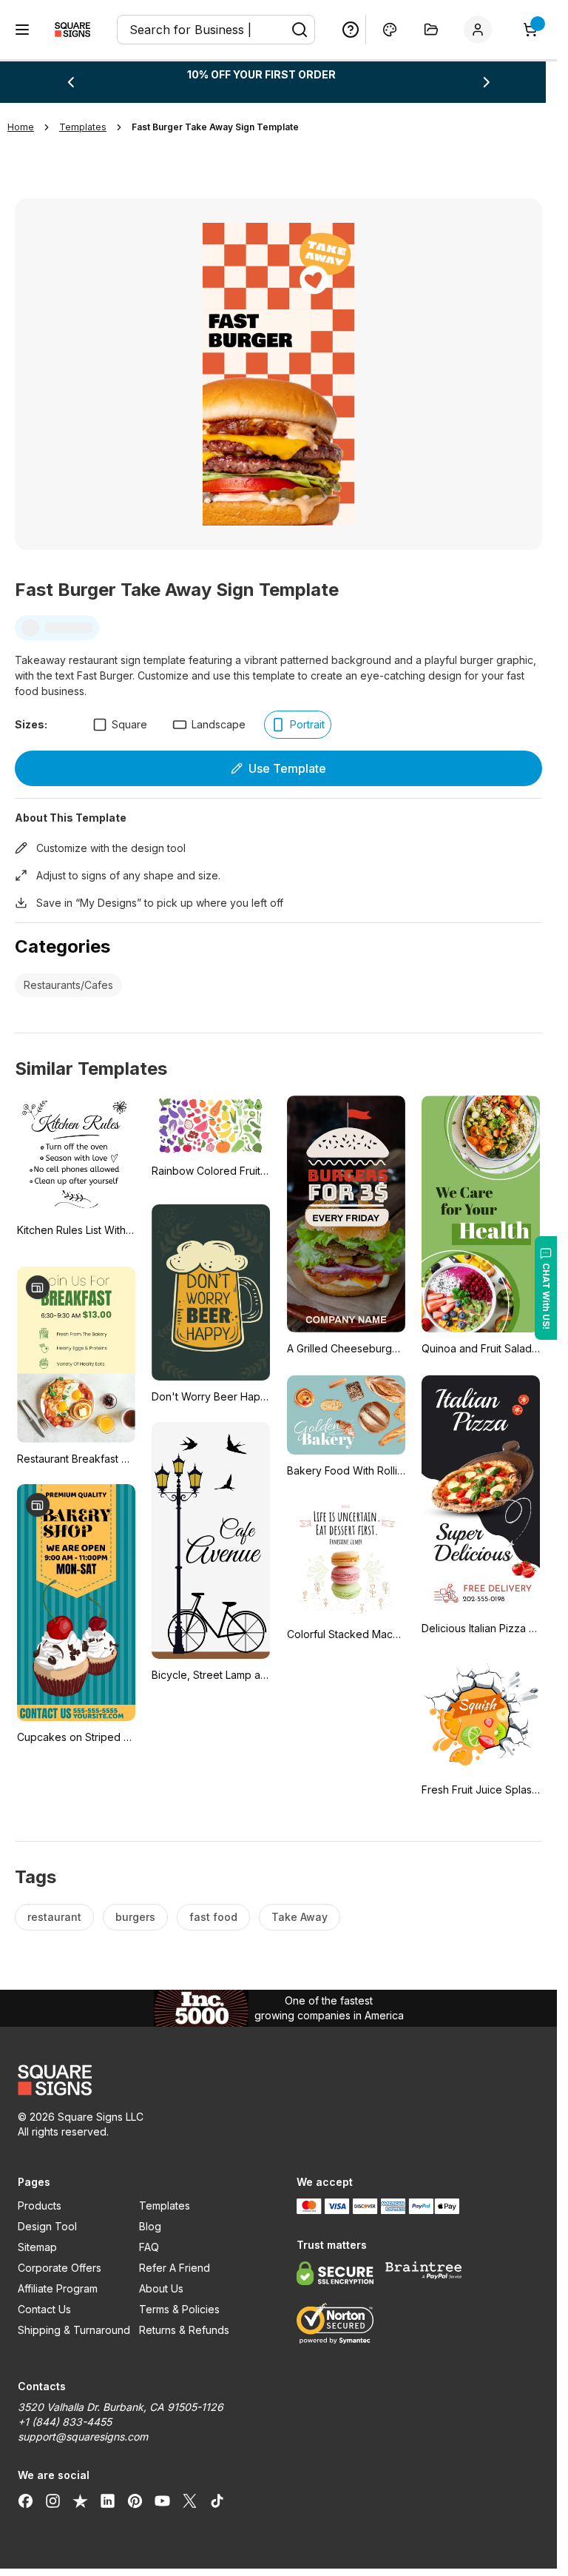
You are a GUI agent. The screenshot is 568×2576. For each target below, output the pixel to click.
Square (129, 724)
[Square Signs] (72, 30)
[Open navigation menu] (22, 30)
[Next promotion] (487, 82)
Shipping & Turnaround (74, 2330)
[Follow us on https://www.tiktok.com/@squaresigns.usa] (217, 2500)
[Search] (300, 30)
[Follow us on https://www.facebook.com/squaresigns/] (26, 2500)
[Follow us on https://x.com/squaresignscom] (190, 2500)
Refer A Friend (175, 2268)
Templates (165, 2206)
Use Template (287, 768)
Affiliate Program (58, 2288)
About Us (161, 2288)
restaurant (54, 1917)
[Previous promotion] (70, 82)
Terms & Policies (179, 2309)
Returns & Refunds (184, 2330)
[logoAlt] (139, 2080)
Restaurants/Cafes (68, 985)
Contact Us (44, 2309)
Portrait (307, 724)
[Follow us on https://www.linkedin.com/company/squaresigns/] (108, 2500)
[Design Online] (390, 30)
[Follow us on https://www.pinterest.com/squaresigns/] (135, 2500)
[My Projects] (431, 30)
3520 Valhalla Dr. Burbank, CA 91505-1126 (121, 2407)
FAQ (149, 2247)
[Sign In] (481, 30)
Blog (150, 2226)
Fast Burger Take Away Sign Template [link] (215, 127)
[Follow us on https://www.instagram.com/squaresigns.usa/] (53, 2500)
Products (40, 2206)
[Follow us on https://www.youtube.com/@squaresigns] (162, 2500)
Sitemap (37, 2247)
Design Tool (47, 2226)
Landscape (219, 724)
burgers (135, 1917)
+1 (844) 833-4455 (65, 2422)
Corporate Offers (60, 2268)
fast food (213, 1917)
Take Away (300, 1917)
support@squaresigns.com (83, 2436)
